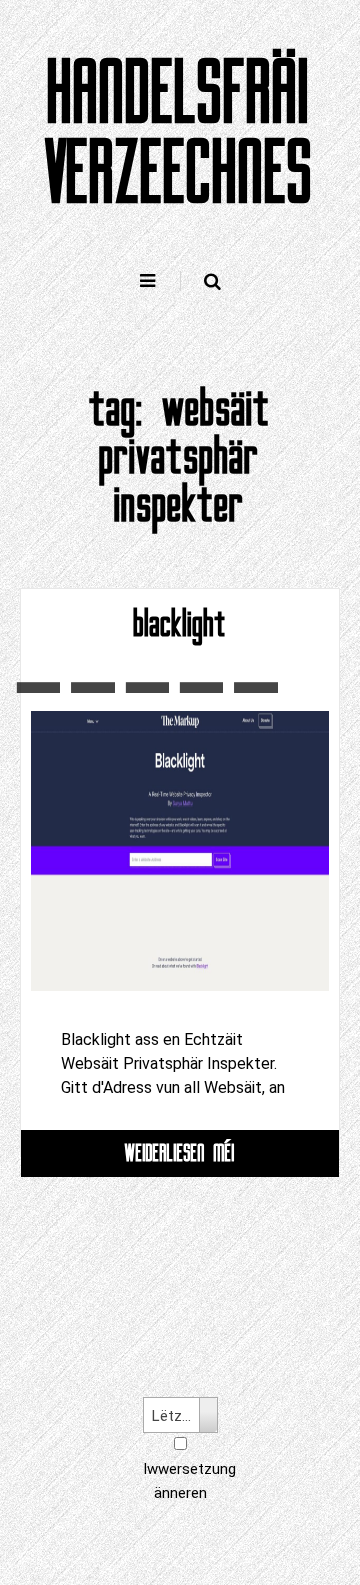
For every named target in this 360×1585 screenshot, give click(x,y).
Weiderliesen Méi (180, 1152)
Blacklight (180, 624)
